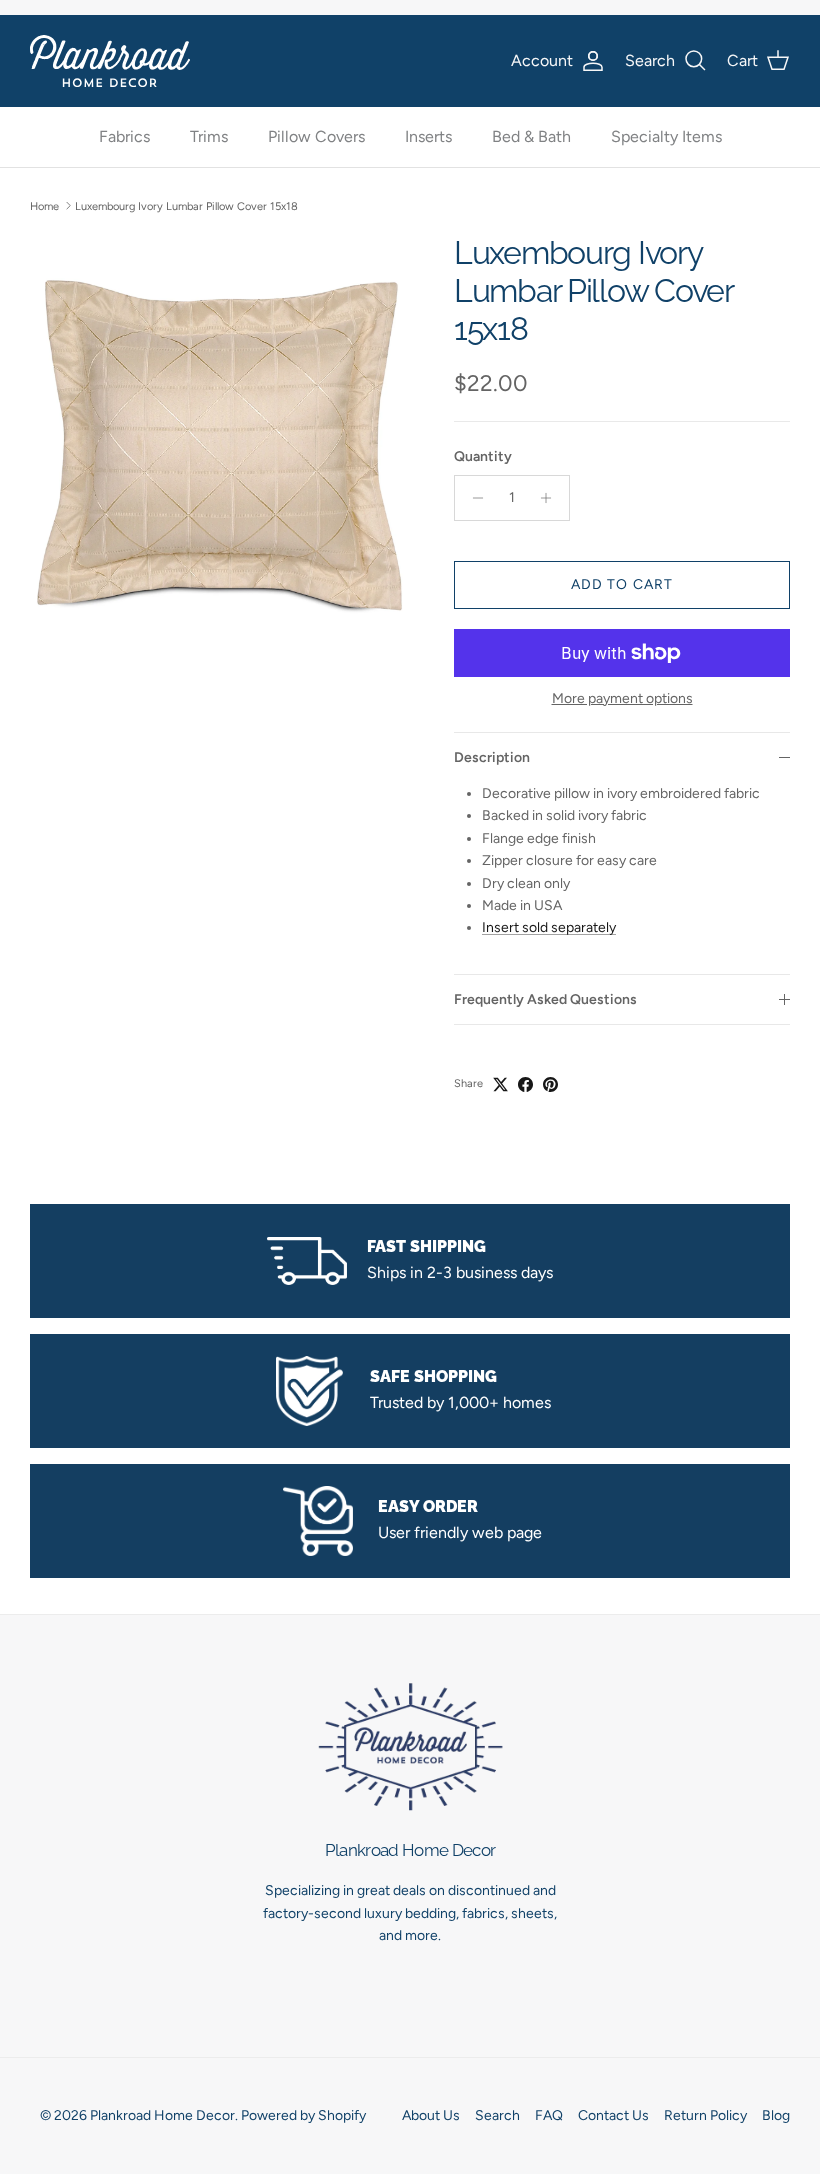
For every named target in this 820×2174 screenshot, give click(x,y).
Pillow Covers (316, 136)
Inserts (428, 136)
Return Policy (705, 2115)
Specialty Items (666, 136)
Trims (209, 136)
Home (44, 205)
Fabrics (124, 136)
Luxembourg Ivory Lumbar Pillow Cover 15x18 (186, 205)
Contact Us (613, 2115)
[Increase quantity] (551, 498)
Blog (776, 2115)
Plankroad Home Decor (162, 2115)
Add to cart (622, 584)
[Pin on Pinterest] (550, 1084)
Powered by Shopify (303, 2115)
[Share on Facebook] (525, 1084)
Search (497, 2115)
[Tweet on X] (500, 1084)
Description (492, 757)
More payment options (622, 699)
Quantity (483, 456)
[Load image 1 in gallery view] (220, 446)
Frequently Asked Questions (545, 999)
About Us (431, 2115)
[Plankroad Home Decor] (110, 60)
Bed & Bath (531, 136)
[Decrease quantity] (472, 498)
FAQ (549, 2115)
